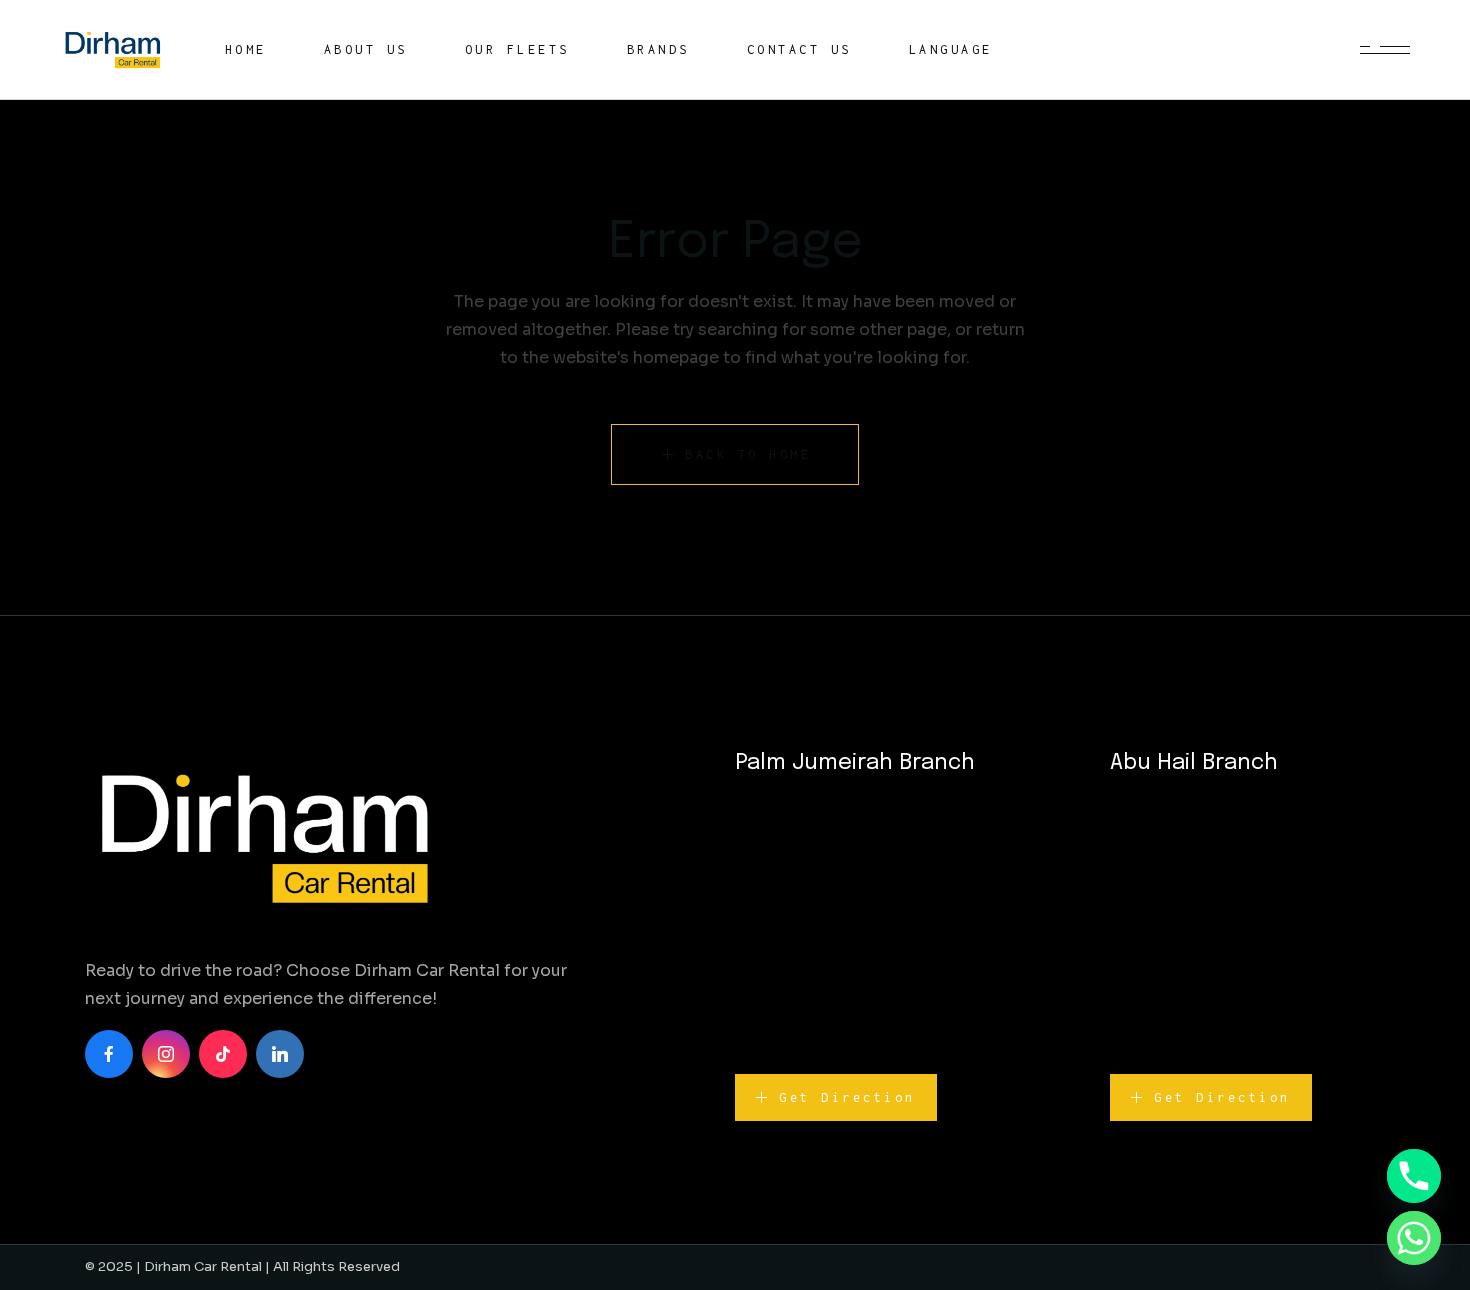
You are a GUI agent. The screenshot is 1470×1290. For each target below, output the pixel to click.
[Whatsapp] (1414, 1238)
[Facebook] (109, 1054)
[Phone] (1414, 1176)
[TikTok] (223, 1054)
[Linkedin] (280, 1054)
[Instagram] (166, 1054)
